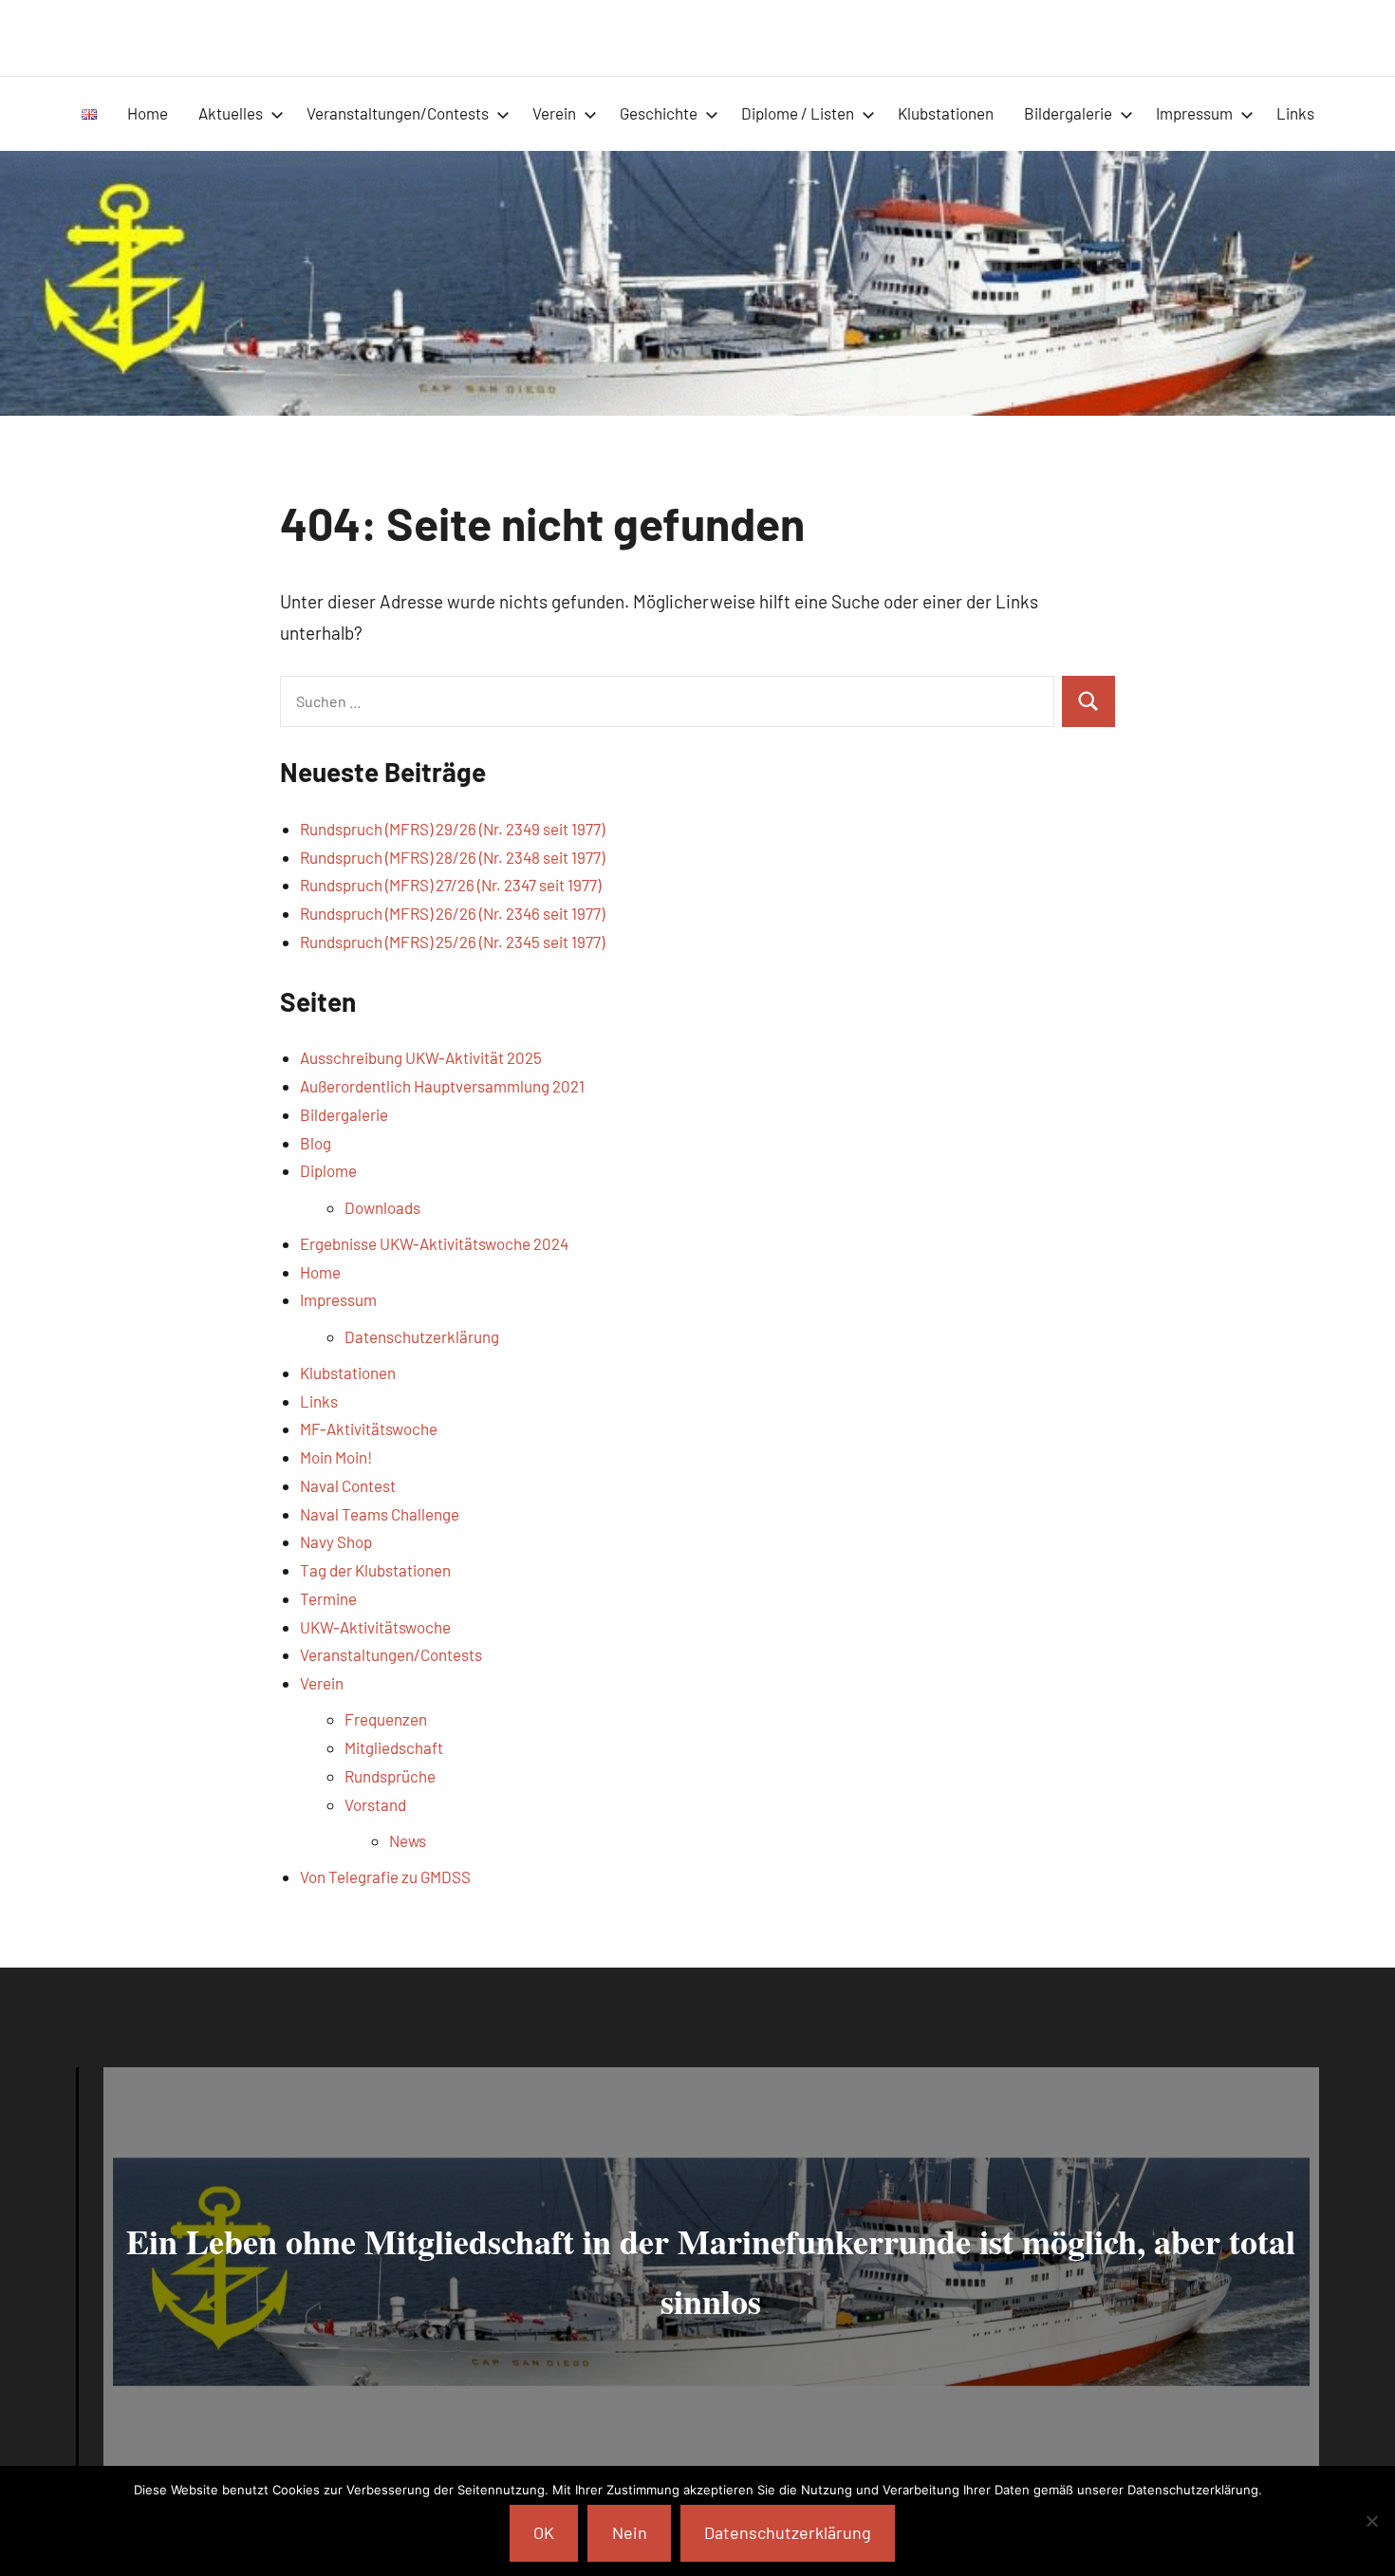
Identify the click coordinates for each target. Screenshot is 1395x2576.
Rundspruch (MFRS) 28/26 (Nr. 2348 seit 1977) (452, 857)
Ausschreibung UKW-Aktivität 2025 (421, 1057)
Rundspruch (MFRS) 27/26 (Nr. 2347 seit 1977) (450, 885)
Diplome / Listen (798, 113)
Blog (316, 1143)
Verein (554, 113)
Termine (328, 1598)
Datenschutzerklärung (422, 1336)
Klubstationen (946, 113)
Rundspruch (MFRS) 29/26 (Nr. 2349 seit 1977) (452, 829)
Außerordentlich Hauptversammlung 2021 (442, 1086)
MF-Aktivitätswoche (369, 1428)
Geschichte (659, 113)
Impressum (1194, 113)
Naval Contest (348, 1485)
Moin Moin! (336, 1457)
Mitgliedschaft (394, 1747)
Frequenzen (386, 1719)
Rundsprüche (390, 1776)
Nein (630, 2532)
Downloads (382, 1207)
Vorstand (375, 1804)
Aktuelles (231, 113)
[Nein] (1371, 2521)
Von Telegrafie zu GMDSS (385, 1876)
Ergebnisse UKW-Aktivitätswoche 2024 (434, 1243)
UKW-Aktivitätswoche (375, 1627)
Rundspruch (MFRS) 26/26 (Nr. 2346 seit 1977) (452, 913)
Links (1295, 113)
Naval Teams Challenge (380, 1514)
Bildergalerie (1068, 113)
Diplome (328, 1170)
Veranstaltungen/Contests (398, 113)
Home (148, 113)
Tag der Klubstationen (375, 1570)
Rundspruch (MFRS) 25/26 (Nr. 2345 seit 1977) (452, 942)
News (408, 1840)
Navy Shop (336, 1541)
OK (544, 2532)
